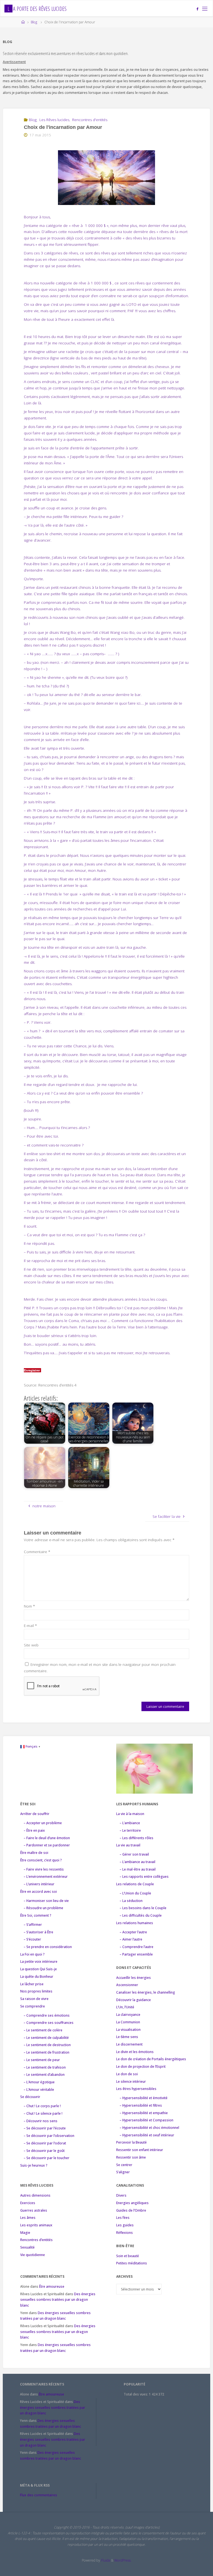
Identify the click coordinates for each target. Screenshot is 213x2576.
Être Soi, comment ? (36, 1915)
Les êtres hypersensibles (136, 2089)
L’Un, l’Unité (125, 2007)
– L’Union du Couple (135, 1893)
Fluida (105, 2560)
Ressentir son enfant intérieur (140, 2150)
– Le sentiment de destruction (47, 2045)
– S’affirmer (33, 1925)
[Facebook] (198, 9)
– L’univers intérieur (39, 1884)
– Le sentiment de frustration (46, 2052)
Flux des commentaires (39, 2495)
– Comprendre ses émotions (47, 2015)
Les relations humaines (135, 1923)
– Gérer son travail (134, 1854)
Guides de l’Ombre (131, 2210)
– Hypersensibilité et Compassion (146, 2120)
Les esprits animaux (36, 2225)
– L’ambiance (130, 1823)
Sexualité (27, 2247)
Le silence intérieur (131, 2081)
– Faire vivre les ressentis (44, 1869)
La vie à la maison (130, 1814)
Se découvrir (30, 2097)
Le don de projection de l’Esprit (141, 2066)
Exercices (28, 2203)
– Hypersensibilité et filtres (141, 2105)
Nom (29, 1606)
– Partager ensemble (136, 1954)
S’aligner (123, 2172)
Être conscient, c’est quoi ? (41, 1860)
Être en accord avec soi (39, 1892)
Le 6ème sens (127, 2037)
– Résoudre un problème (43, 1908)
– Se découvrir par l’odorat (45, 2143)
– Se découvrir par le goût (44, 2151)
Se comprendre (33, 2006)
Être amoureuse (52, 2286)
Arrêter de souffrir (35, 1814)
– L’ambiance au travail (137, 1862)
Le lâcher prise (32, 1984)
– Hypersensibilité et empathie (144, 2113)
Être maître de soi (34, 1853)
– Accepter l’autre (133, 1932)
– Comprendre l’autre (136, 1947)
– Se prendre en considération (48, 1947)
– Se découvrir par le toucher (46, 2158)
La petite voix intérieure (39, 1962)
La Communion (128, 2022)
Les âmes (28, 2218)
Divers (121, 2195)
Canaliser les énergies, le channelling (146, 1992)
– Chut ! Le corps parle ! (42, 2106)
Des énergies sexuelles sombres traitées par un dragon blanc (58, 2300)
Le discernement (129, 2044)
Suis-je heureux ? (34, 2165)
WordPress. (123, 2560)
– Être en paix (34, 1830)
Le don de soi (127, 2074)
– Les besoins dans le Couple (143, 1908)
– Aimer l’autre (131, 1939)
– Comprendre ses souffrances (49, 2023)
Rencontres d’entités (36, 2240)
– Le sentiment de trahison (45, 2067)
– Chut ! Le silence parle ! (43, 2113)
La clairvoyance (128, 2015)
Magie (25, 2233)
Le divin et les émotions (135, 2052)
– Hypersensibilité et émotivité (144, 2098)
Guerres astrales (34, 2210)
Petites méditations (132, 2263)
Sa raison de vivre (34, 1999)
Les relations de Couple (135, 1884)
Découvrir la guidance (134, 2000)
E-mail (30, 1626)
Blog (34, 22)
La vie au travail (128, 1845)
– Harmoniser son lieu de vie (46, 1901)
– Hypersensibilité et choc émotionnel (149, 2128)
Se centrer (124, 2165)
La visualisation (128, 2030)
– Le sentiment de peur (42, 2060)
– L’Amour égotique (39, 2082)
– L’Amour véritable (39, 2090)
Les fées (123, 2218)
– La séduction (131, 1901)
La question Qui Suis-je (39, 1969)
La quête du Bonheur (37, 1977)
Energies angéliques (132, 2203)
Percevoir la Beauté (131, 2142)
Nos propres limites (36, 1991)
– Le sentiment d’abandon (44, 2075)
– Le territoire (130, 1830)
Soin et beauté (128, 2256)
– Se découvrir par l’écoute (45, 2128)
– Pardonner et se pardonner (47, 1845)
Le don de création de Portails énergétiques (151, 2059)
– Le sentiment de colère (43, 2030)
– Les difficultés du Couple (141, 1915)
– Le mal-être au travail (138, 1869)
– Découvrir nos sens (40, 2121)
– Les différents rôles (136, 1838)
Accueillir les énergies (134, 1978)
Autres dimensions (35, 2195)
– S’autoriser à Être (38, 1932)
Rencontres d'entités (90, 120)
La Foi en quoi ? (32, 1954)
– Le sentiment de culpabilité (46, 2038)
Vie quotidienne (33, 2255)
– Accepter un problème (43, 1823)
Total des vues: (136, 2394)
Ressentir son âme (131, 2157)
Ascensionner (127, 1985)
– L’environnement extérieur (46, 1877)
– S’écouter (32, 1939)
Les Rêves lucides (54, 120)
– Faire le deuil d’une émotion (47, 1838)
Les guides (125, 2225)
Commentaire (37, 1552)
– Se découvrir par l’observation (49, 2136)
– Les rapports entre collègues (144, 1877)
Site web (31, 1645)
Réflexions (125, 2233)
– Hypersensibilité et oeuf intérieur (147, 2135)
